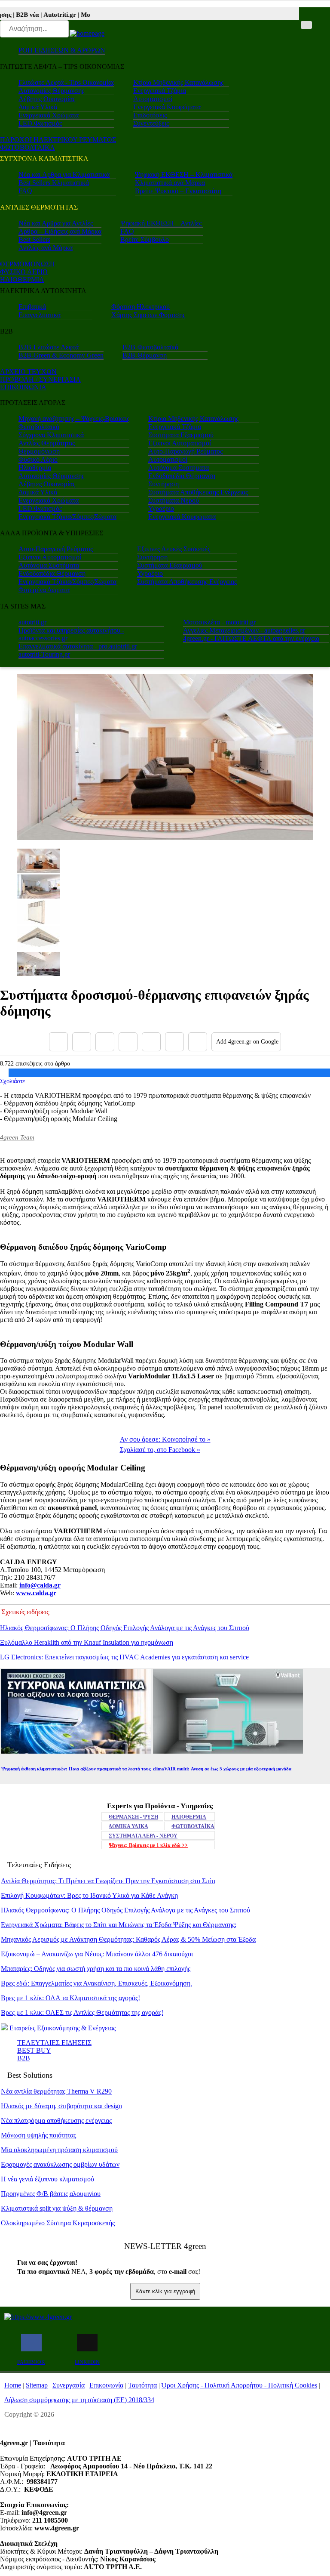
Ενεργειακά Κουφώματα (167, 107)
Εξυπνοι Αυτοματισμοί (180, 443)
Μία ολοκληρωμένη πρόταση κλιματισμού (59, 2150)
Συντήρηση (163, 484)
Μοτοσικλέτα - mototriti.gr (219, 622)
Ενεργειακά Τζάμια (160, 91)
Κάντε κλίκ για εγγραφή (165, 2291)
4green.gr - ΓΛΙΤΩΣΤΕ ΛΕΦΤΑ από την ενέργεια (251, 638)
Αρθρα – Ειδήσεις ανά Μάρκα (60, 231)
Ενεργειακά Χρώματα (49, 115)
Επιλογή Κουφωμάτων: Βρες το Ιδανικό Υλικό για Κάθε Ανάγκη (89, 1895)
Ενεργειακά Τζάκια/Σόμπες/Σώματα (67, 517)
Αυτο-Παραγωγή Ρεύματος (185, 451)
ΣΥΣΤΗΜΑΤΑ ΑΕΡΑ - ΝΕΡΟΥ (143, 1836)
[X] (82, 1042)
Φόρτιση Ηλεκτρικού (141, 307)
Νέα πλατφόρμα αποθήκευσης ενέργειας (56, 2120)
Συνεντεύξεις (151, 123)
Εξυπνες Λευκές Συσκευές (174, 549)
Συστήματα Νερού (174, 500)
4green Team (17, 1137)
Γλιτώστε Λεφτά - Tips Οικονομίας (66, 82)
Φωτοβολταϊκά (39, 427)
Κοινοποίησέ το (165, 1439)
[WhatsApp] (151, 1042)
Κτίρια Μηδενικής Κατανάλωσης (178, 82)
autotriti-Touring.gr (44, 654)
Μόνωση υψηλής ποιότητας (38, 2135)
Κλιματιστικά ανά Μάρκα (170, 183)
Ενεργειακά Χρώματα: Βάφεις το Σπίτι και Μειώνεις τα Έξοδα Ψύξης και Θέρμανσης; (119, 1925)
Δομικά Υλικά (38, 107)
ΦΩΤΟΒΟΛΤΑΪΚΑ (193, 1826)
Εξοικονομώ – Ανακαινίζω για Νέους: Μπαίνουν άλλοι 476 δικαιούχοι (97, 1954)
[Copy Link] (198, 1042)
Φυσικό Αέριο (38, 459)
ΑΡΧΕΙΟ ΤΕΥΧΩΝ (28, 372)
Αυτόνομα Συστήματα (179, 468)
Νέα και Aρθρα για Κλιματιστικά (64, 175)
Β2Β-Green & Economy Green (61, 355)
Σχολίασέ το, (160, 1450)
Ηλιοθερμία (35, 468)
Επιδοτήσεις (150, 115)
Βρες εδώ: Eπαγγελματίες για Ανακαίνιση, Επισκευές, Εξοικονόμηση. (96, 1983)
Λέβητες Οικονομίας (47, 99)
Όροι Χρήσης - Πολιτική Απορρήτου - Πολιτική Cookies (239, 2385)
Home (13, 2385)
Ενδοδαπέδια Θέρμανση (182, 476)
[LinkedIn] (174, 1042)
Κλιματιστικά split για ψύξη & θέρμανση (57, 2208)
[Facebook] (58, 1042)
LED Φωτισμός (40, 123)
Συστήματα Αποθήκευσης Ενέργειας (198, 492)
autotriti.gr (32, 622)
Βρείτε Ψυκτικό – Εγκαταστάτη (178, 191)
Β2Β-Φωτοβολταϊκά (150, 347)
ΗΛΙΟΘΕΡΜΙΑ (22, 280)
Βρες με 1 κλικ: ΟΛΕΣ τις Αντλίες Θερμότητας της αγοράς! (82, 2012)
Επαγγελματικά (40, 315)
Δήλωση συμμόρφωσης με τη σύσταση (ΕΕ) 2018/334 (79, 2400)
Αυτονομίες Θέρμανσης (51, 91)
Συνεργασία (69, 2385)
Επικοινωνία (106, 2385)
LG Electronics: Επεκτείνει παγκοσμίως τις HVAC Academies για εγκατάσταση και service (124, 1657)
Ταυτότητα (142, 2385)
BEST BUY (34, 2050)
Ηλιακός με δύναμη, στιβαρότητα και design (61, 2106)
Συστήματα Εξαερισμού (181, 435)
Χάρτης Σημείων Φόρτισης (148, 315)
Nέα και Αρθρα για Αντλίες (56, 223)
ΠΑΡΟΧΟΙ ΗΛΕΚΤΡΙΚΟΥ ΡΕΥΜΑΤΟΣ (58, 140)
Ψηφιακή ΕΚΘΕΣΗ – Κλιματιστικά (184, 175)
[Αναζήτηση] (306, 25)
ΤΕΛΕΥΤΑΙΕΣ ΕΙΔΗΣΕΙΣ (54, 2043)
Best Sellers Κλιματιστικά (54, 183)
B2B (24, 2058)
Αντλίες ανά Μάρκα (46, 248)
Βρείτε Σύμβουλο (145, 239)
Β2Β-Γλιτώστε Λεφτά (49, 347)
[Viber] (128, 1042)
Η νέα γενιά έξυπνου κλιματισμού (47, 2179)
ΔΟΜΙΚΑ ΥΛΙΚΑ (128, 1826)
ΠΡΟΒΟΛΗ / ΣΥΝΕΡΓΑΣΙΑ (40, 379)
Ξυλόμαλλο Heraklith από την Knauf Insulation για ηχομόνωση (87, 1642)
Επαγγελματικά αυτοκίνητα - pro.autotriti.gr (78, 646)
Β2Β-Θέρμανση (145, 355)
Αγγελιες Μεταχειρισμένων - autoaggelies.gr (244, 630)
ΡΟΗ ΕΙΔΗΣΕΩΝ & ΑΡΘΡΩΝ (62, 50)
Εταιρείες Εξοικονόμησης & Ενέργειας (62, 2028)
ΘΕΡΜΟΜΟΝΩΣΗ (27, 264)
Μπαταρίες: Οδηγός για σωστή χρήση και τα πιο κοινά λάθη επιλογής (96, 1969)
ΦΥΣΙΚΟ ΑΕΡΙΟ (24, 272)
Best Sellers (34, 239)
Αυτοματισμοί (153, 99)
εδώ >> (148, 1845)
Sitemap (37, 2385)
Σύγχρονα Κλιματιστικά (51, 435)
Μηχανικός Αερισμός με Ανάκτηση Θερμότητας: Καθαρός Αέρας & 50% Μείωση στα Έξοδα (128, 1939)
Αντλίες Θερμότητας (47, 443)
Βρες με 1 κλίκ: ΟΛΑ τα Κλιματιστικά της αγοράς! (70, 1998)
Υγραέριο (161, 508)
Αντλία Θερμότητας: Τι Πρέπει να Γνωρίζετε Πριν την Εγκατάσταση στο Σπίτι (108, 1881)
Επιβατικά (32, 307)
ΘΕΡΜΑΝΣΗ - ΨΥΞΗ (133, 1817)
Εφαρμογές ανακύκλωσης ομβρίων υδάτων (60, 2164)
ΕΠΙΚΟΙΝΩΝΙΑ (23, 387)
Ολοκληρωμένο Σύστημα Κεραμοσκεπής (58, 2223)
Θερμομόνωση (39, 451)
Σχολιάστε (12, 1081)
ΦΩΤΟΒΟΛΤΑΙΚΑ (27, 147)
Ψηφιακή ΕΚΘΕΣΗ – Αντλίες (161, 223)
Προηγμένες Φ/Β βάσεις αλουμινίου (51, 2194)
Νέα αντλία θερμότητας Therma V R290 (56, 2091)
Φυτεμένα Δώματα (44, 590)
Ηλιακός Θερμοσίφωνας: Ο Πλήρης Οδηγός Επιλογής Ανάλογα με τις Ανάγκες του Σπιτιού (125, 1628)
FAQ (25, 191)
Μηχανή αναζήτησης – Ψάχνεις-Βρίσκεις (74, 419)
